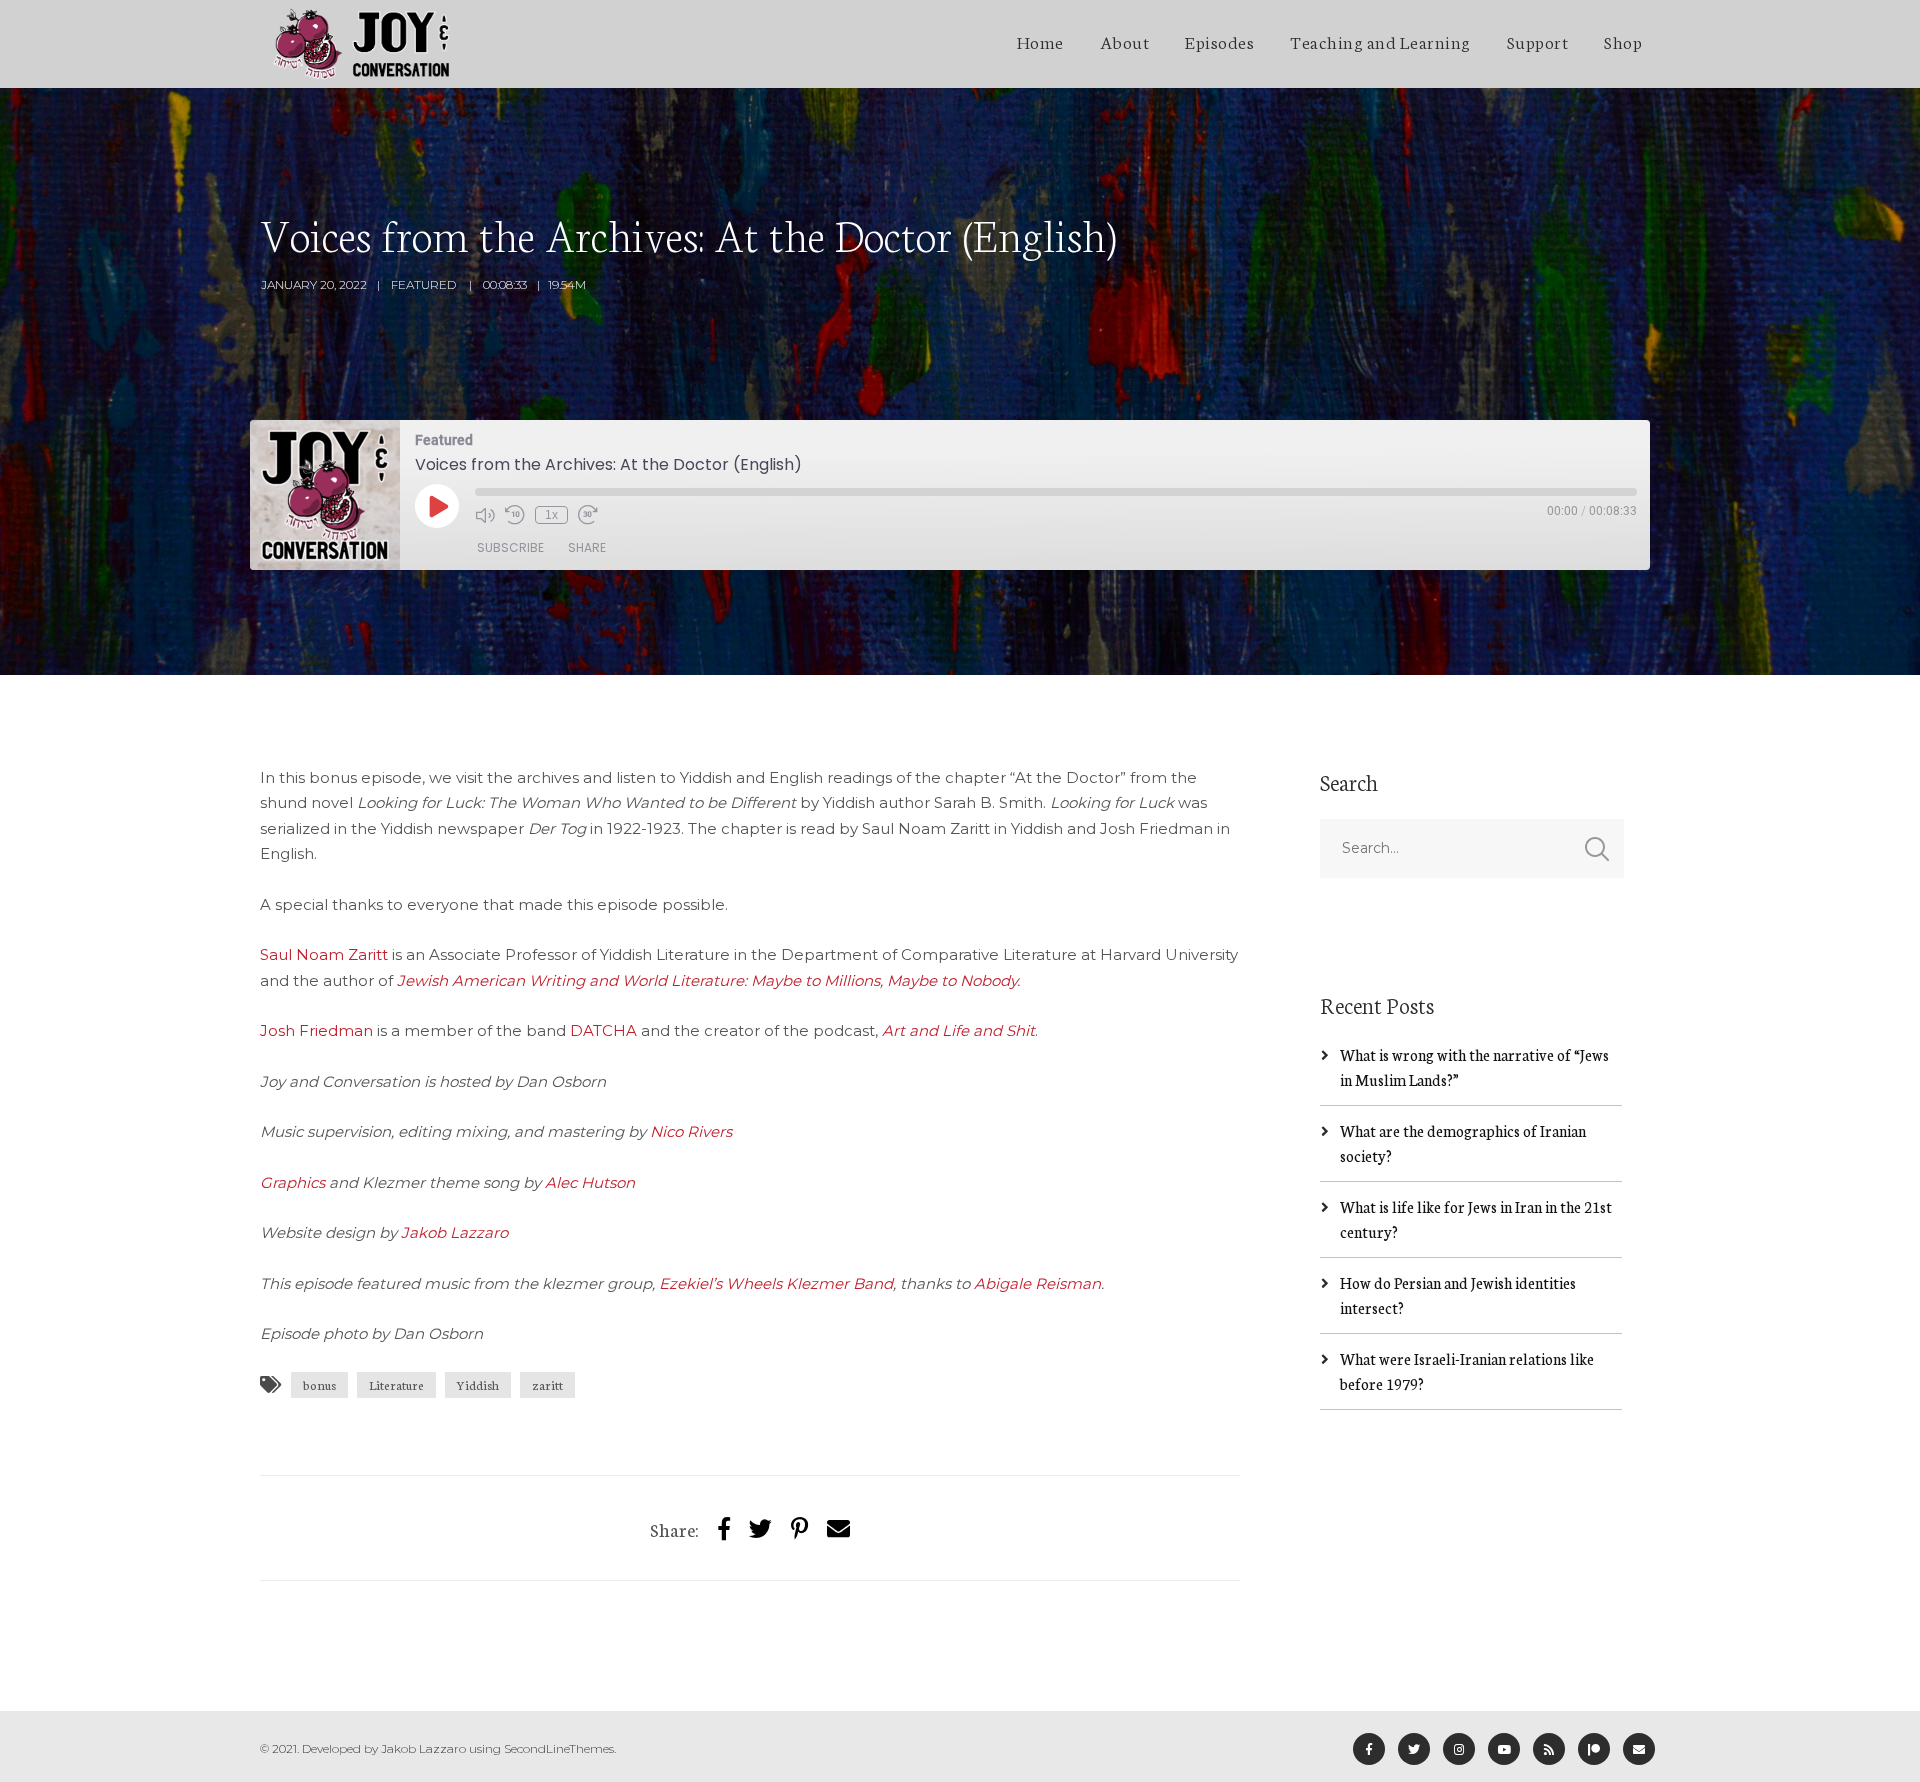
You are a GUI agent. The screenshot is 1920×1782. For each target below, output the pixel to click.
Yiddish (478, 1384)
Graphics (292, 1182)
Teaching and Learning (1380, 41)
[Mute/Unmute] (485, 515)
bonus (319, 1384)
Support (1538, 41)
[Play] (437, 506)
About (1125, 41)
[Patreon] (1594, 1749)
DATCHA (603, 1030)
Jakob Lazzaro (454, 1232)
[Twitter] (760, 1527)
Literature (396, 1384)
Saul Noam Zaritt (324, 954)
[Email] (1639, 1749)
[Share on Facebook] (724, 1527)
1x (551, 515)
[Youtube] (1504, 1749)
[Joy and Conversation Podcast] (361, 44)
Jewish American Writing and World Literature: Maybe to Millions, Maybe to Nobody (707, 980)
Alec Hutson (590, 1182)
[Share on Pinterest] (799, 1527)
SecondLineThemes (559, 1748)
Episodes (1219, 41)
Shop (1623, 41)
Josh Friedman (316, 1030)
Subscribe (510, 547)
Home (1040, 41)
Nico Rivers (691, 1131)
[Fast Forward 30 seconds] (588, 515)
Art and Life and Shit (958, 1030)
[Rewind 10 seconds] (515, 515)
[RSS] (1549, 1749)
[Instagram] (1459, 1749)
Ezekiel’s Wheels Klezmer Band (776, 1283)
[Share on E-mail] (838, 1527)
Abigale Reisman (1037, 1283)
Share (587, 547)
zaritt (547, 1384)
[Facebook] (1369, 1749)
